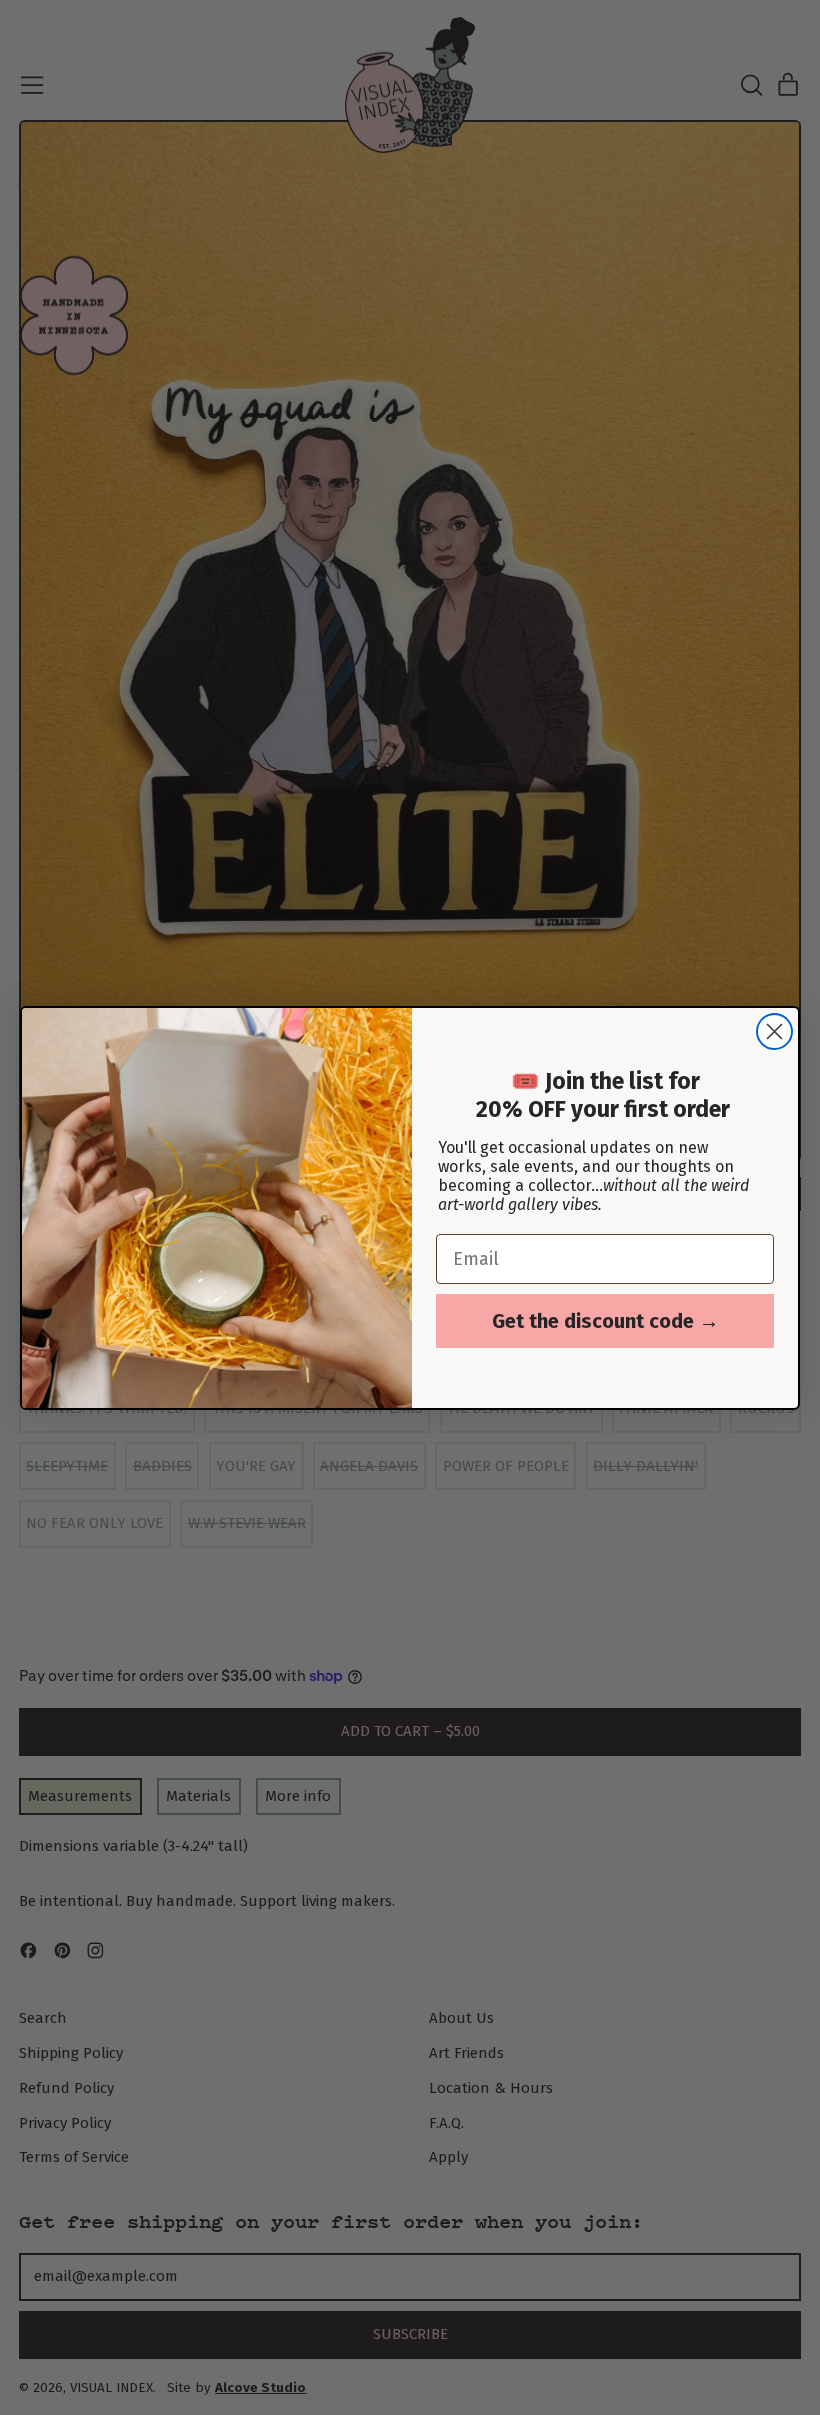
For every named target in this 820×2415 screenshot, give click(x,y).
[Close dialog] (774, 1031)
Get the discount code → (605, 1321)
